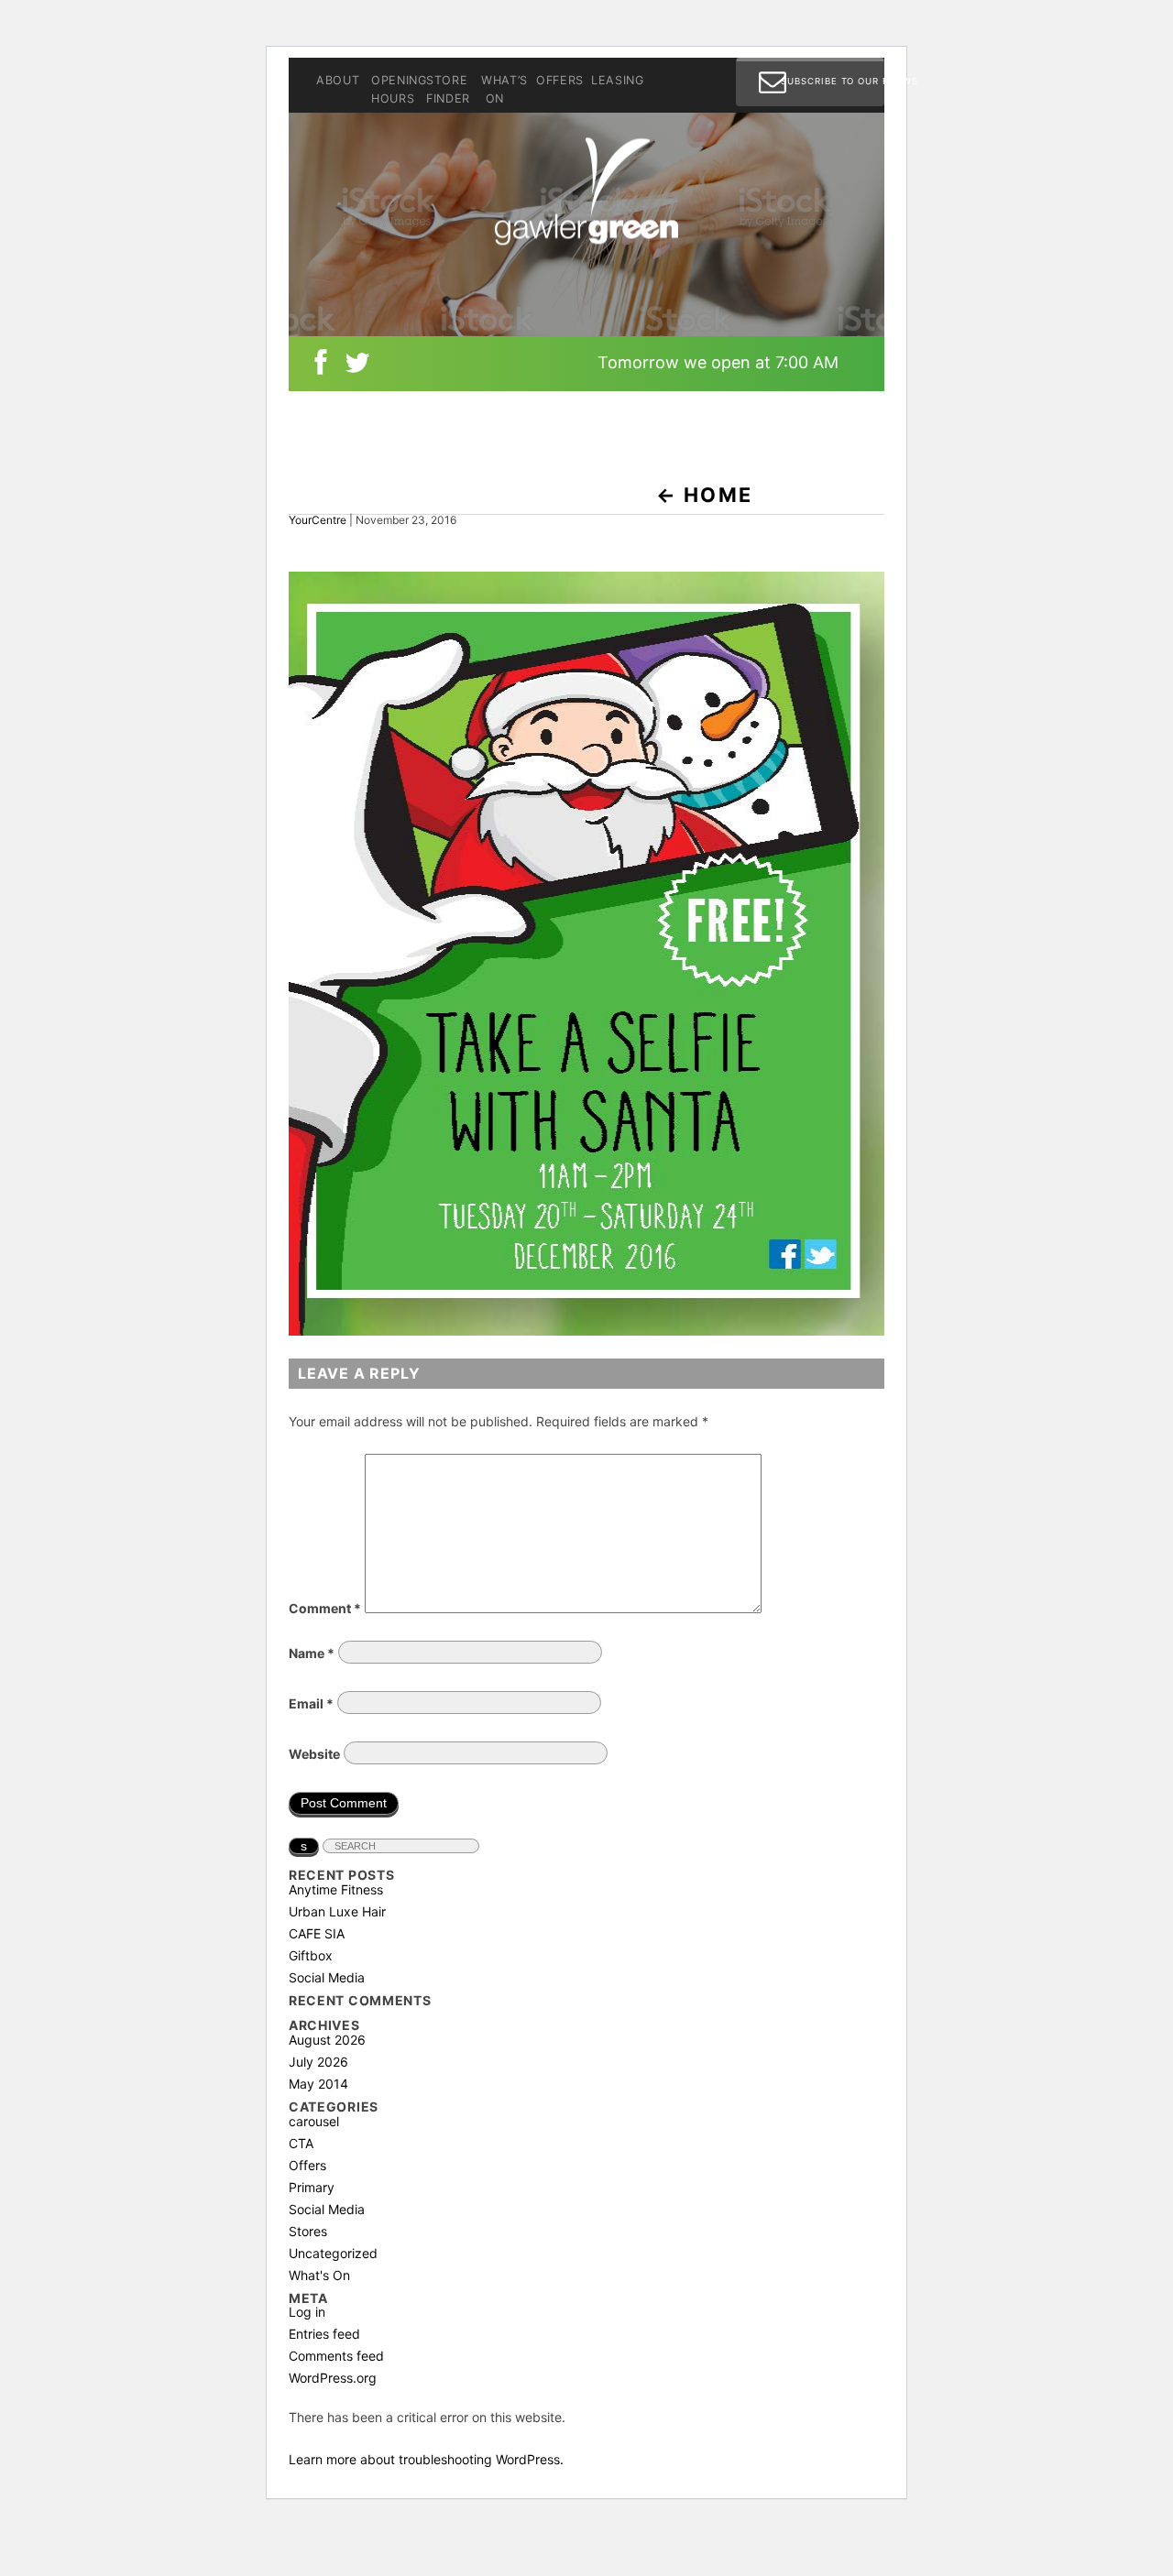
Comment (325, 1608)
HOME (704, 495)
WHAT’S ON (503, 91)
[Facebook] (321, 366)
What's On (319, 2275)
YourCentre (318, 520)
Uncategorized (333, 2253)
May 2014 (318, 2084)
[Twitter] (357, 366)
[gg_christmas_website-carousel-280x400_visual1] (586, 1331)
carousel (314, 2121)
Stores (308, 2231)
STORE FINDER (448, 91)
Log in (307, 2312)
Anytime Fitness (336, 1889)
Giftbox (311, 1955)
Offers (307, 2165)
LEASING (613, 82)
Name (312, 1653)
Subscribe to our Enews (833, 81)
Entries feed (324, 2334)
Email (311, 1703)
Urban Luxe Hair (337, 1911)
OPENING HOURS (393, 91)
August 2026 (327, 2040)
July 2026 (318, 2062)
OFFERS (558, 82)
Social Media (327, 1977)
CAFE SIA (317, 1933)
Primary (312, 2187)
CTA (301, 2143)
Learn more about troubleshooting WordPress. (426, 2459)
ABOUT (338, 82)
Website (314, 1754)
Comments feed (336, 2356)
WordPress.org (333, 2378)
